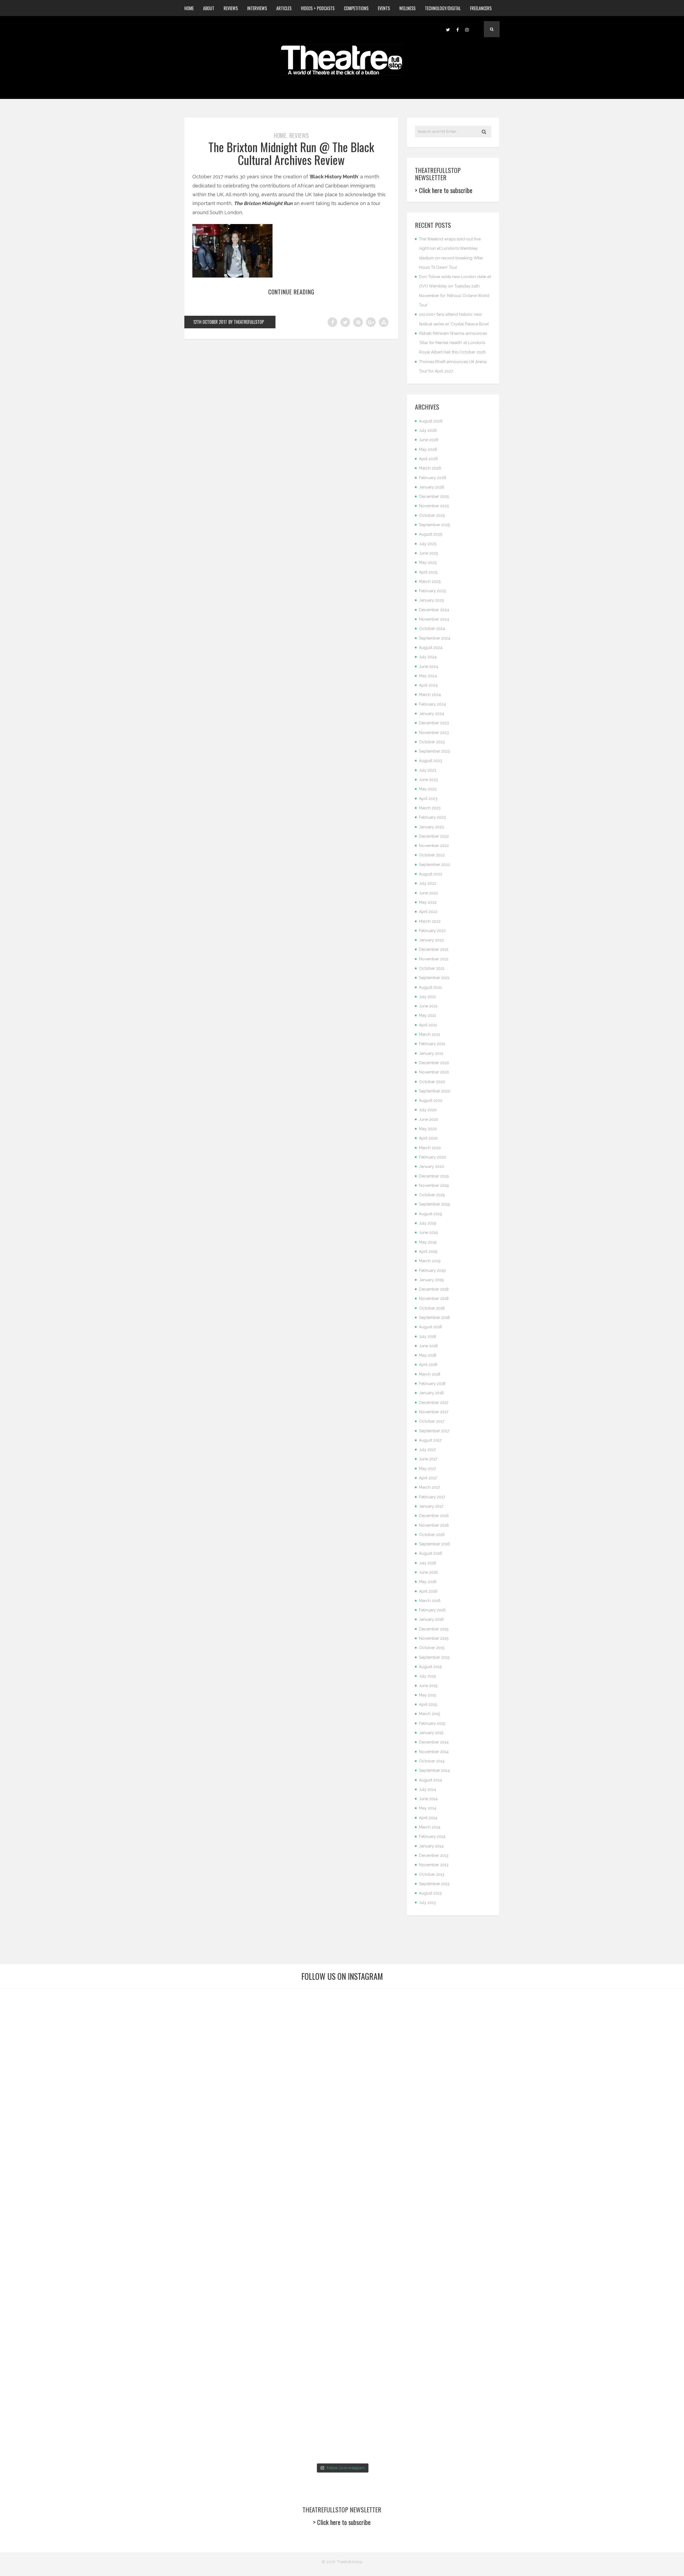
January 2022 (431, 940)
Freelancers (481, 8)
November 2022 (434, 846)
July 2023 (428, 770)
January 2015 (431, 1733)
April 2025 (428, 572)
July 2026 (428, 430)
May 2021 (428, 1015)
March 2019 (430, 1261)
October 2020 (432, 1082)
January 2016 (431, 1619)
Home (189, 8)
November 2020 (434, 1072)
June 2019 (428, 1233)
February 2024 (432, 704)
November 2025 (434, 506)
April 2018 (428, 1365)
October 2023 (432, 742)
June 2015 (428, 1686)
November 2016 (434, 1525)
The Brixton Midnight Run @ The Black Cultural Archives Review (291, 153)
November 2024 (434, 619)
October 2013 (432, 1874)
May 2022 (428, 902)
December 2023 (434, 723)
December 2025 (434, 496)
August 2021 (430, 987)
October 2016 (432, 1535)
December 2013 (434, 1855)
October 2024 (432, 629)
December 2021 (434, 949)
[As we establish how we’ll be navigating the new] (285, 2076)
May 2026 (428, 449)
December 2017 (434, 1403)
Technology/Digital (443, 8)
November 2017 (434, 1412)
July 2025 (428, 544)
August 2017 (430, 1440)
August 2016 (431, 1553)
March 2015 (430, 1714)
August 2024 (431, 648)
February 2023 (432, 817)
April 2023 (428, 799)
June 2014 (428, 1799)
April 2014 (428, 1818)
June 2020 (429, 1119)
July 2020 (428, 1110)
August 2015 (430, 1667)
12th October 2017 (210, 322)
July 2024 (428, 657)
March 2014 (430, 1827)
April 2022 (428, 912)
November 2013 (434, 1865)
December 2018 (434, 1289)
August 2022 (431, 874)
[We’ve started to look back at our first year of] (514, 2045)
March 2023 (430, 808)
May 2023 (428, 789)
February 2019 (432, 1270)
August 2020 (431, 1100)
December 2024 (434, 610)
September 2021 (434, 978)
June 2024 (429, 667)
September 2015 (434, 1657)
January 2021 (431, 1053)
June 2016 (428, 1572)
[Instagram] (467, 29)
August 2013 (430, 1893)
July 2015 (427, 1676)
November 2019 (434, 1185)
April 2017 (428, 1478)
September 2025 (434, 525)
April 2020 (428, 1138)
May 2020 (428, 1129)
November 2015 (434, 1638)
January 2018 (431, 1393)
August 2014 (430, 1780)
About (209, 8)
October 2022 (432, 855)
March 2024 (430, 695)
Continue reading (291, 292)
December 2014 (434, 1742)
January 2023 (431, 827)
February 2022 (432, 931)
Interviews (257, 8)
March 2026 (430, 468)
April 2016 (428, 1591)
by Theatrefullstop (246, 322)
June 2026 (429, 440)
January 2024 (432, 714)
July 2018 (428, 1337)
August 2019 (431, 1214)
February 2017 (432, 1497)
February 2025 (432, 591)
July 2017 (427, 1450)
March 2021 (430, 1034)
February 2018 (432, 1384)
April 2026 (428, 459)
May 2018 (428, 1355)
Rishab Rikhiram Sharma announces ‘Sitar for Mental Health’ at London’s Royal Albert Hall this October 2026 (453, 343)
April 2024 (428, 685)
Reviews (231, 8)
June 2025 (428, 553)
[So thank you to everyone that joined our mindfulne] (514, 2343)
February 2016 (432, 1610)
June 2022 (428, 893)
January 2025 (431, 600)
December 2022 (434, 836)
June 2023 (428, 780)
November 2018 (434, 1299)
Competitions (356, 8)
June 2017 (428, 1459)
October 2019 (432, 1195)
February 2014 (432, 1836)
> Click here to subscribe (444, 190)
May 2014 (428, 1808)
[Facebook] (457, 29)
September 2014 (434, 1770)
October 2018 (432, 1308)
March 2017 (430, 1487)
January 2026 (432, 487)
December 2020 (434, 1063)
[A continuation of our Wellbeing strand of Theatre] (170, 2032)
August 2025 (431, 534)
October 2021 (432, 968)
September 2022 (434, 865)
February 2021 (432, 1044)
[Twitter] (448, 29)
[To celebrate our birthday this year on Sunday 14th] (55, 2379)
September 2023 (434, 751)
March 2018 (430, 1374)
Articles (284, 8)
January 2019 (431, 1280)
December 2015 (434, 1629)
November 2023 (434, 733)
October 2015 (432, 1648)
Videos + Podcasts (318, 8)
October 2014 (432, 1761)
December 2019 (434, 1176)
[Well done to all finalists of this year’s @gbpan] (285, 2339)
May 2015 (428, 1695)
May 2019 (428, 1242)
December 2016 (434, 1516)
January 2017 (431, 1506)
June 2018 (428, 1346)
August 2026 (431, 421)
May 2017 (428, 1469)
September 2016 (434, 1544)
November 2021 (434, 959)
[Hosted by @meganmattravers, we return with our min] (629, 2339)
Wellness (407, 8)
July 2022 (428, 883)
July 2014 (428, 1789)
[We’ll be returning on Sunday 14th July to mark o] (399, 2343)
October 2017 (432, 1421)
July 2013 (427, 1903)
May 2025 (428, 563)
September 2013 (434, 1884)
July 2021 (427, 997)
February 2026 (433, 478)
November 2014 (434, 1752)
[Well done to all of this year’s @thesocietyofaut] (170, 2361)
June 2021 (428, 1006)
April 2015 (428, 1704)
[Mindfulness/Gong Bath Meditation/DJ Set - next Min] (55, 2027)
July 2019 (428, 1223)
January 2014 (431, 1846)
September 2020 (435, 1091)
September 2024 (435, 638)
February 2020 (432, 1157)
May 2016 (428, 1582)
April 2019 (428, 1252)
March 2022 (430, 921)
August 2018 (430, 1327)
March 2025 (430, 582)
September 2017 (434, 1431)
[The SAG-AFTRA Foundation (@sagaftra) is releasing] (399, 2143)
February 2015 (432, 1723)
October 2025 (432, 515)
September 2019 (434, 1204)
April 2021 (428, 1025)
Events (384, 8)
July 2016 (428, 1563)
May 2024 (428, 676)
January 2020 (432, 1166)
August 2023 (431, 761)
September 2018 (434, 1318)
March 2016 (430, 1601)
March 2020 (430, 1148)
